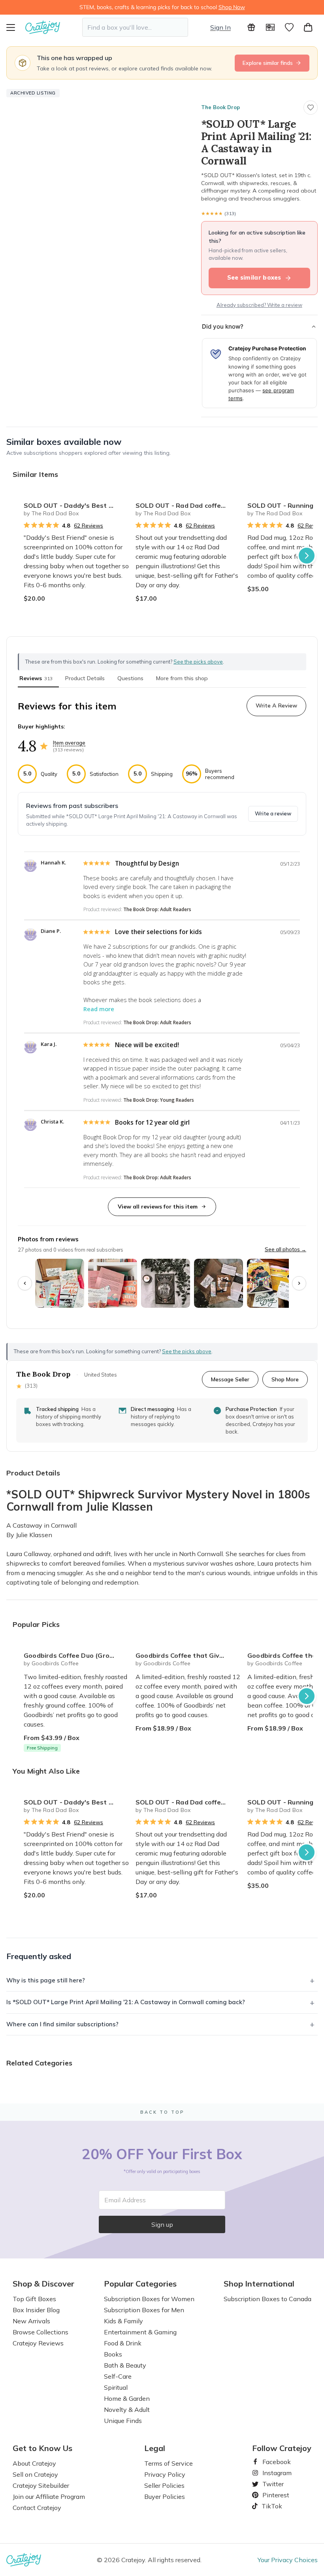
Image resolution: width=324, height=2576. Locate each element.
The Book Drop (220, 107)
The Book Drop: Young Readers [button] (159, 1100)
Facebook (273, 2462)
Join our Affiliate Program (49, 2497)
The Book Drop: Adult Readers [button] (157, 909)
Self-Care (118, 2376)
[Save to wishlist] (311, 108)
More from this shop (182, 678)
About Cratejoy (34, 2463)
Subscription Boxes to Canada (267, 2299)
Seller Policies (164, 2485)
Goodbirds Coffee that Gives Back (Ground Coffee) (188, 1655)
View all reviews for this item (158, 1207)
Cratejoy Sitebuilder (41, 2485)
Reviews (36, 678)
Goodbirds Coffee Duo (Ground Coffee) (76, 1655)
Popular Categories (140, 2284)
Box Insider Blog (36, 2310)
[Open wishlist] (289, 27)
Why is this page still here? (46, 1980)
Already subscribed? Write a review (259, 305)
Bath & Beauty (125, 2365)
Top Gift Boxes (34, 2299)
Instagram (274, 2473)
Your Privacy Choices (288, 2560)
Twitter (270, 2484)
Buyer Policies (165, 2497)
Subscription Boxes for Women (149, 2299)
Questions (130, 678)
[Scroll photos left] (25, 1283)
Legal (155, 2448)
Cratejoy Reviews (38, 2343)
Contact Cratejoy (37, 2508)
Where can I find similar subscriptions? (62, 2024)
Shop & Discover (43, 2284)
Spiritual (116, 2387)
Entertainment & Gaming (140, 2332)
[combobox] (135, 27)
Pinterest (273, 2495)
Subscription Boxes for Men (144, 2310)
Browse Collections (40, 2332)
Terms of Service (169, 2463)
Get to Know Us (42, 2448)
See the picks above (187, 1351)
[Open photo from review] (60, 1283)
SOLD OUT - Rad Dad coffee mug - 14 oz (188, 505)
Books (113, 2354)
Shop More (285, 1379)
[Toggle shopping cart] (308, 27)
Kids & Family (123, 2321)
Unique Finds (123, 2421)
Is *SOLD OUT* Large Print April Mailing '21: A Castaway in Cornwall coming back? (126, 2002)
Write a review (273, 813)
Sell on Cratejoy (35, 2474)
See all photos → (285, 1249)
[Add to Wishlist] (120, 502)
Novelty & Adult (127, 2410)
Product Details (85, 678)
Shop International (259, 2284)
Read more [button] (99, 1009)
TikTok (269, 2506)
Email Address (125, 2200)
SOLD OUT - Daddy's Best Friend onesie (76, 505)
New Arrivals (31, 2321)
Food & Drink (123, 2343)
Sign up (162, 2224)
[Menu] (16, 27)
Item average (69, 743)
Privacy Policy (165, 2474)
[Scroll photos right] (299, 1283)
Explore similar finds (268, 63)
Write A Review (276, 705)
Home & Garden (127, 2398)
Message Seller (230, 1379)
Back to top (162, 2112)
